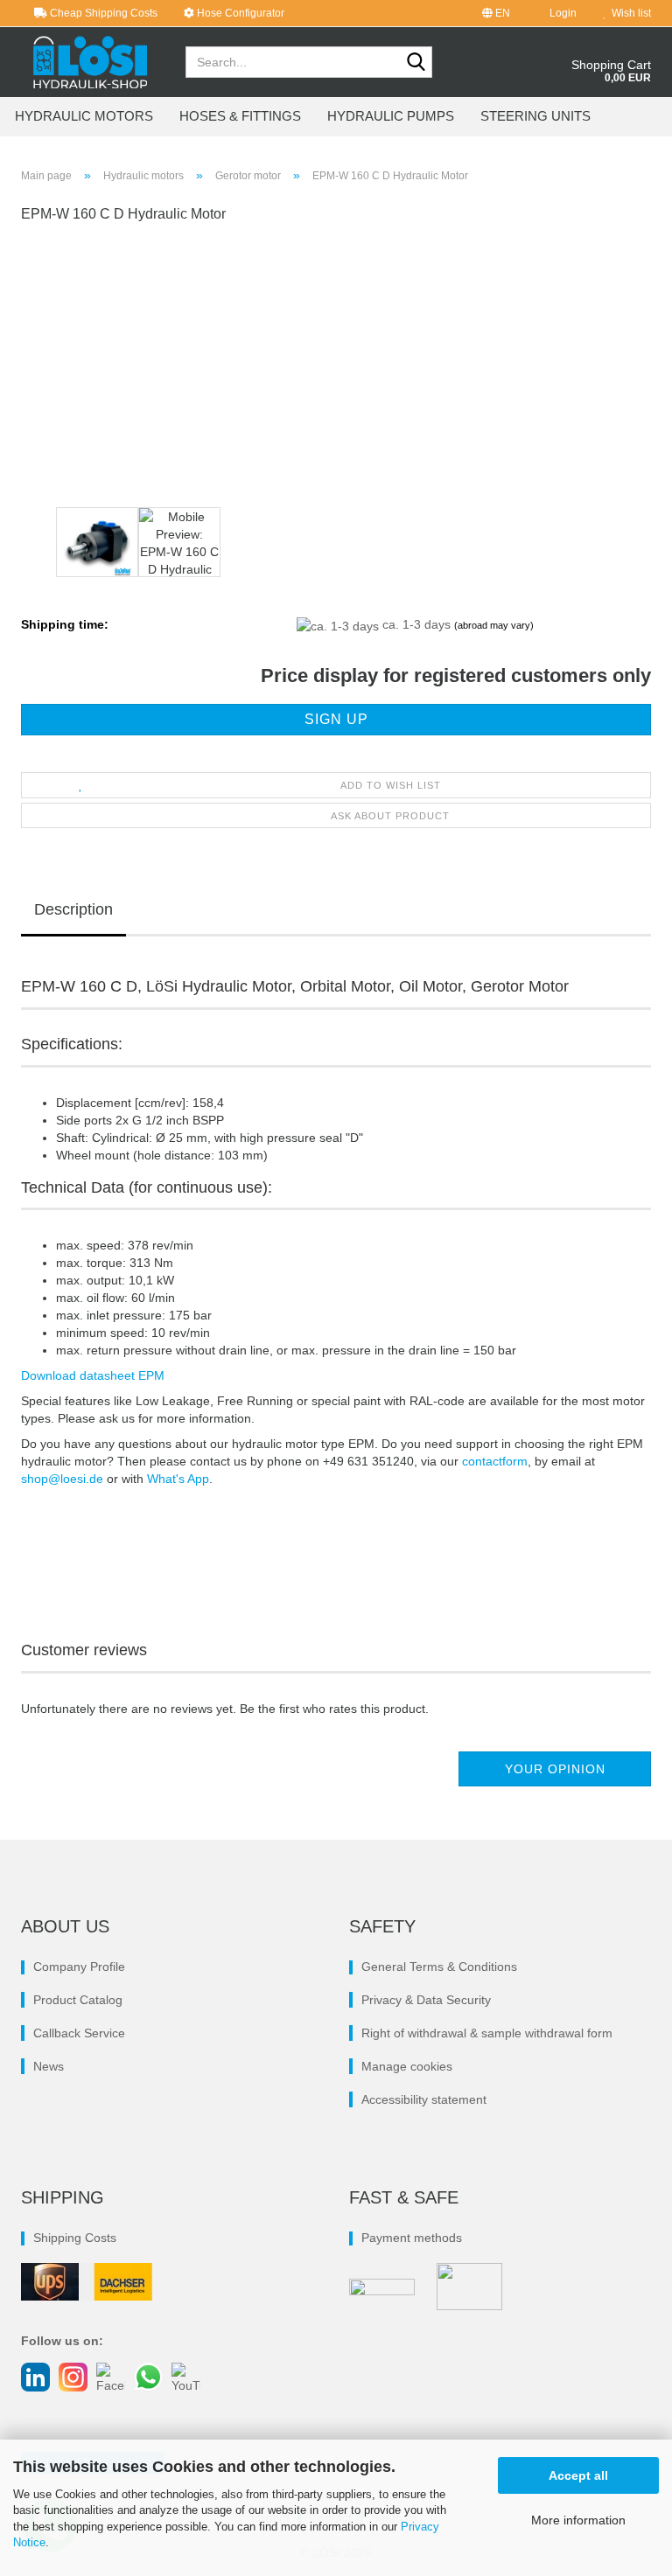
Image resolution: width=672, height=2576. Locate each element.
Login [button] (560, 13)
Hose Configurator (239, 13)
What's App (178, 1479)
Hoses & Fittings (240, 116)
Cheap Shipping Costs (102, 13)
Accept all (578, 2475)
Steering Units (535, 116)
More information (578, 2520)
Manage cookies (407, 2066)
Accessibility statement (424, 2099)
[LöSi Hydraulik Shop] (90, 62)
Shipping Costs (75, 2238)
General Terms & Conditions (439, 1967)
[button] (496, 13)
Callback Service (79, 2033)
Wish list (629, 13)
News (49, 2066)
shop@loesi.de (62, 1479)
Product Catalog (78, 2000)
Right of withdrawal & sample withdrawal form (487, 2033)
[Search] (416, 63)
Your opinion (555, 1769)
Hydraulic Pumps (391, 116)
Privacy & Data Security (426, 2000)
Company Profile (79, 1967)
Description (73, 909)
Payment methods (412, 2238)
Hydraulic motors (84, 116)
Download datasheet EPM (93, 1375)
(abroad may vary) (494, 625)
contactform (495, 1461)
